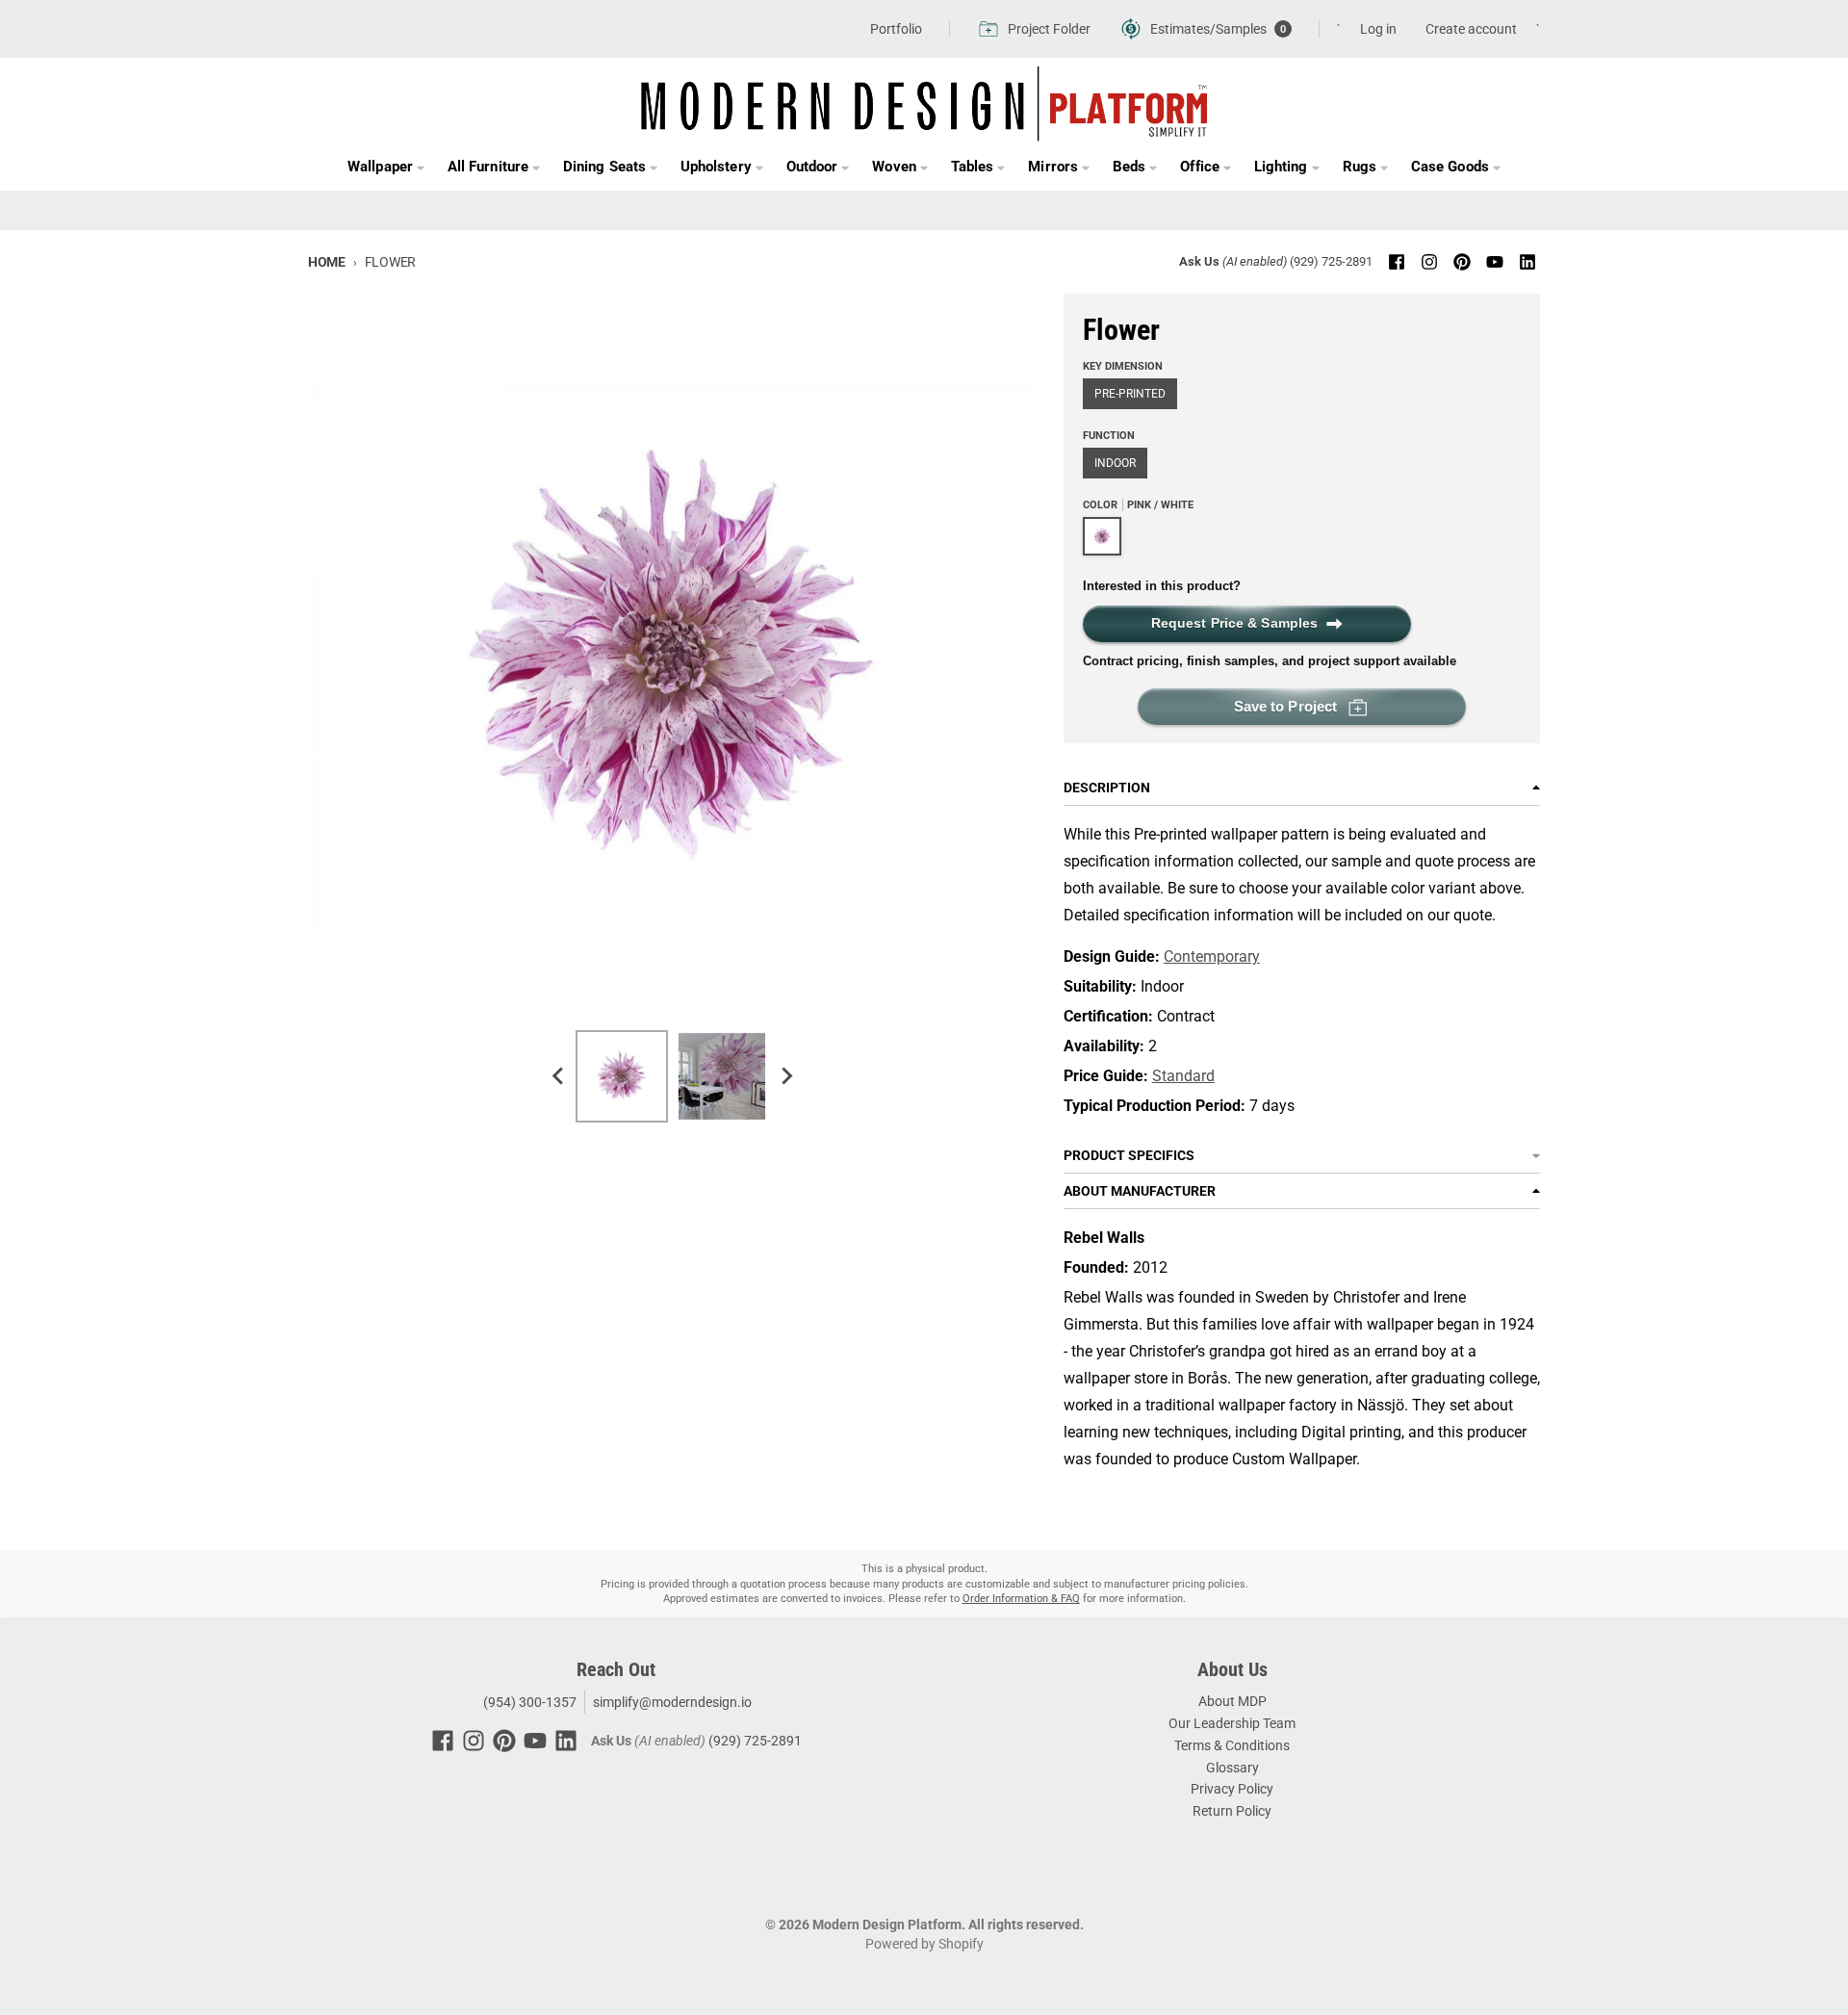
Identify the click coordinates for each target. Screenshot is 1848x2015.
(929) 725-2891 (1331, 261)
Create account (1471, 29)
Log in (1378, 29)
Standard (1183, 1076)
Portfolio (896, 29)
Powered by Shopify (924, 1944)
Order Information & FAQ (1021, 1599)
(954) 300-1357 (528, 1702)
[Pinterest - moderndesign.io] (1462, 262)
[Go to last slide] (558, 1076)
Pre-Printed (1130, 394)
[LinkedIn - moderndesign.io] (1527, 262)
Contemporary (1212, 956)
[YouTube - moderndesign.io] (1495, 262)
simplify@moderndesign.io (672, 1702)
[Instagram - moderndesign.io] (1429, 262)
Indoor (1115, 463)
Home (327, 262)
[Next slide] (785, 1076)
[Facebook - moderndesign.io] (1397, 262)
